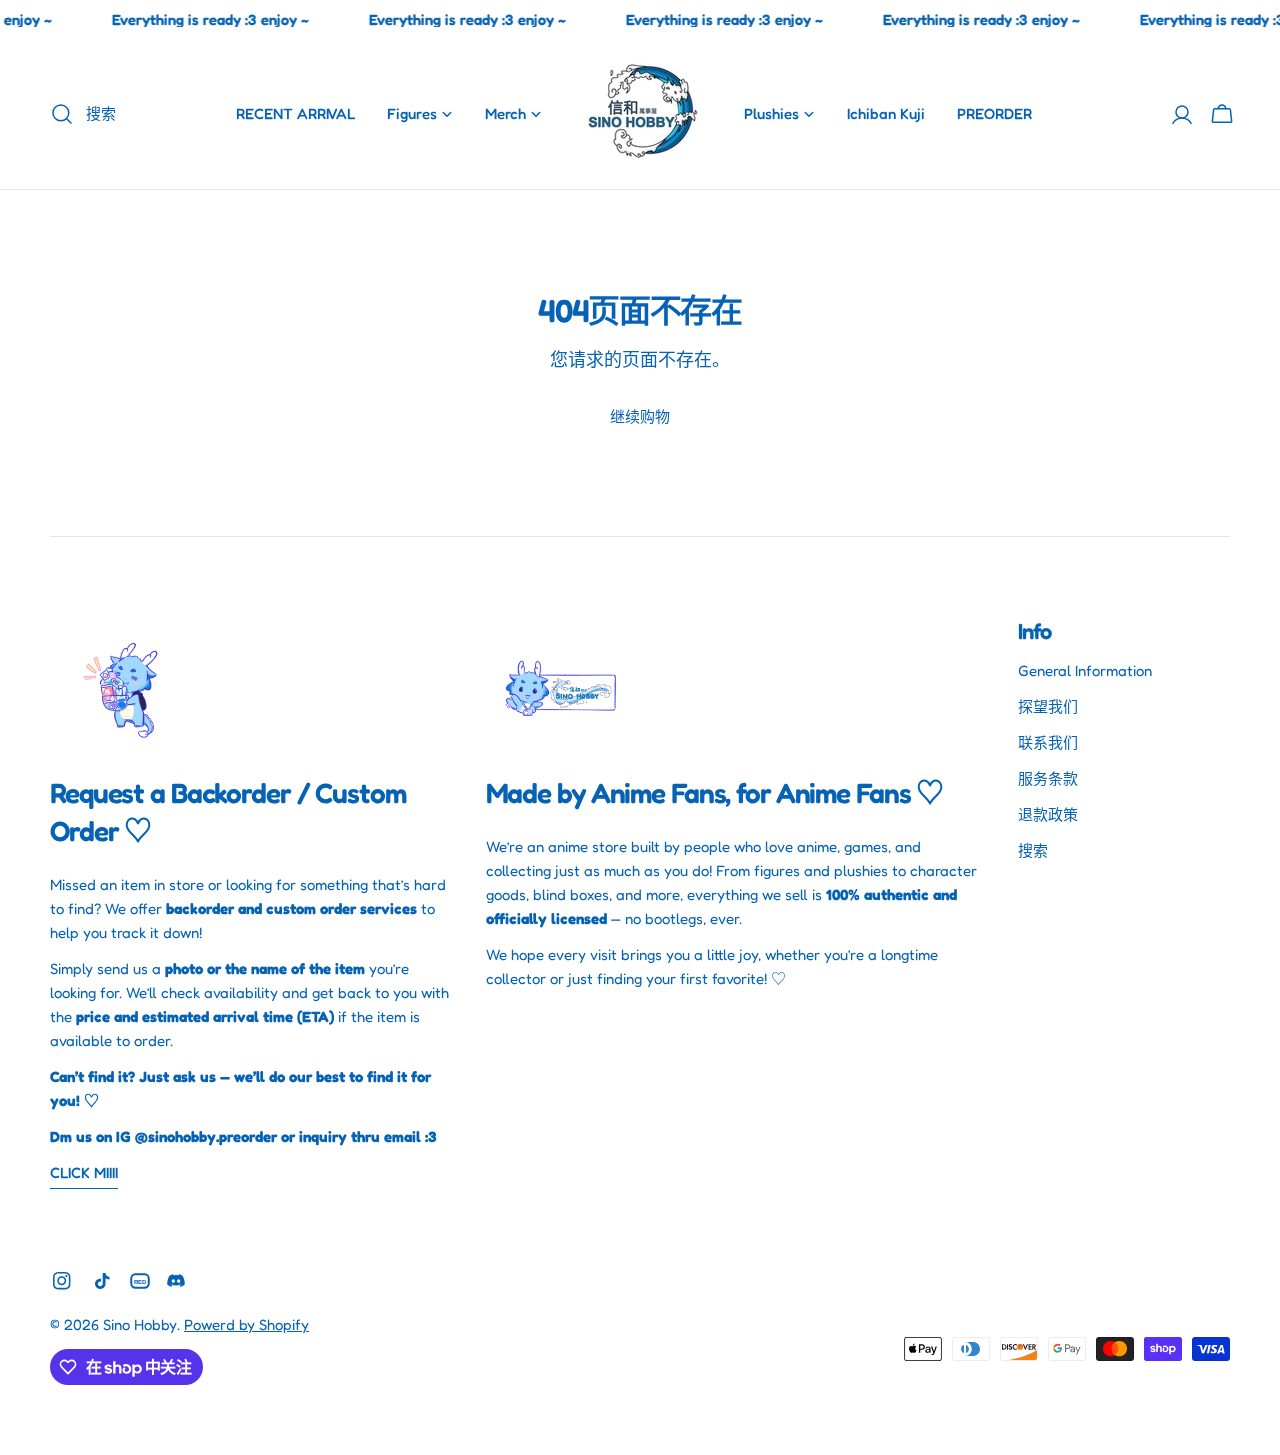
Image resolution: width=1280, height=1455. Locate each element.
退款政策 (1048, 814)
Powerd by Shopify (246, 1324)
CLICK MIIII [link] (84, 1172)
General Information (1085, 670)
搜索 (1033, 850)
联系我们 (1048, 742)
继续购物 (640, 416)
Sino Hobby (140, 1324)
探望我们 (1048, 706)
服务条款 (1048, 778)
